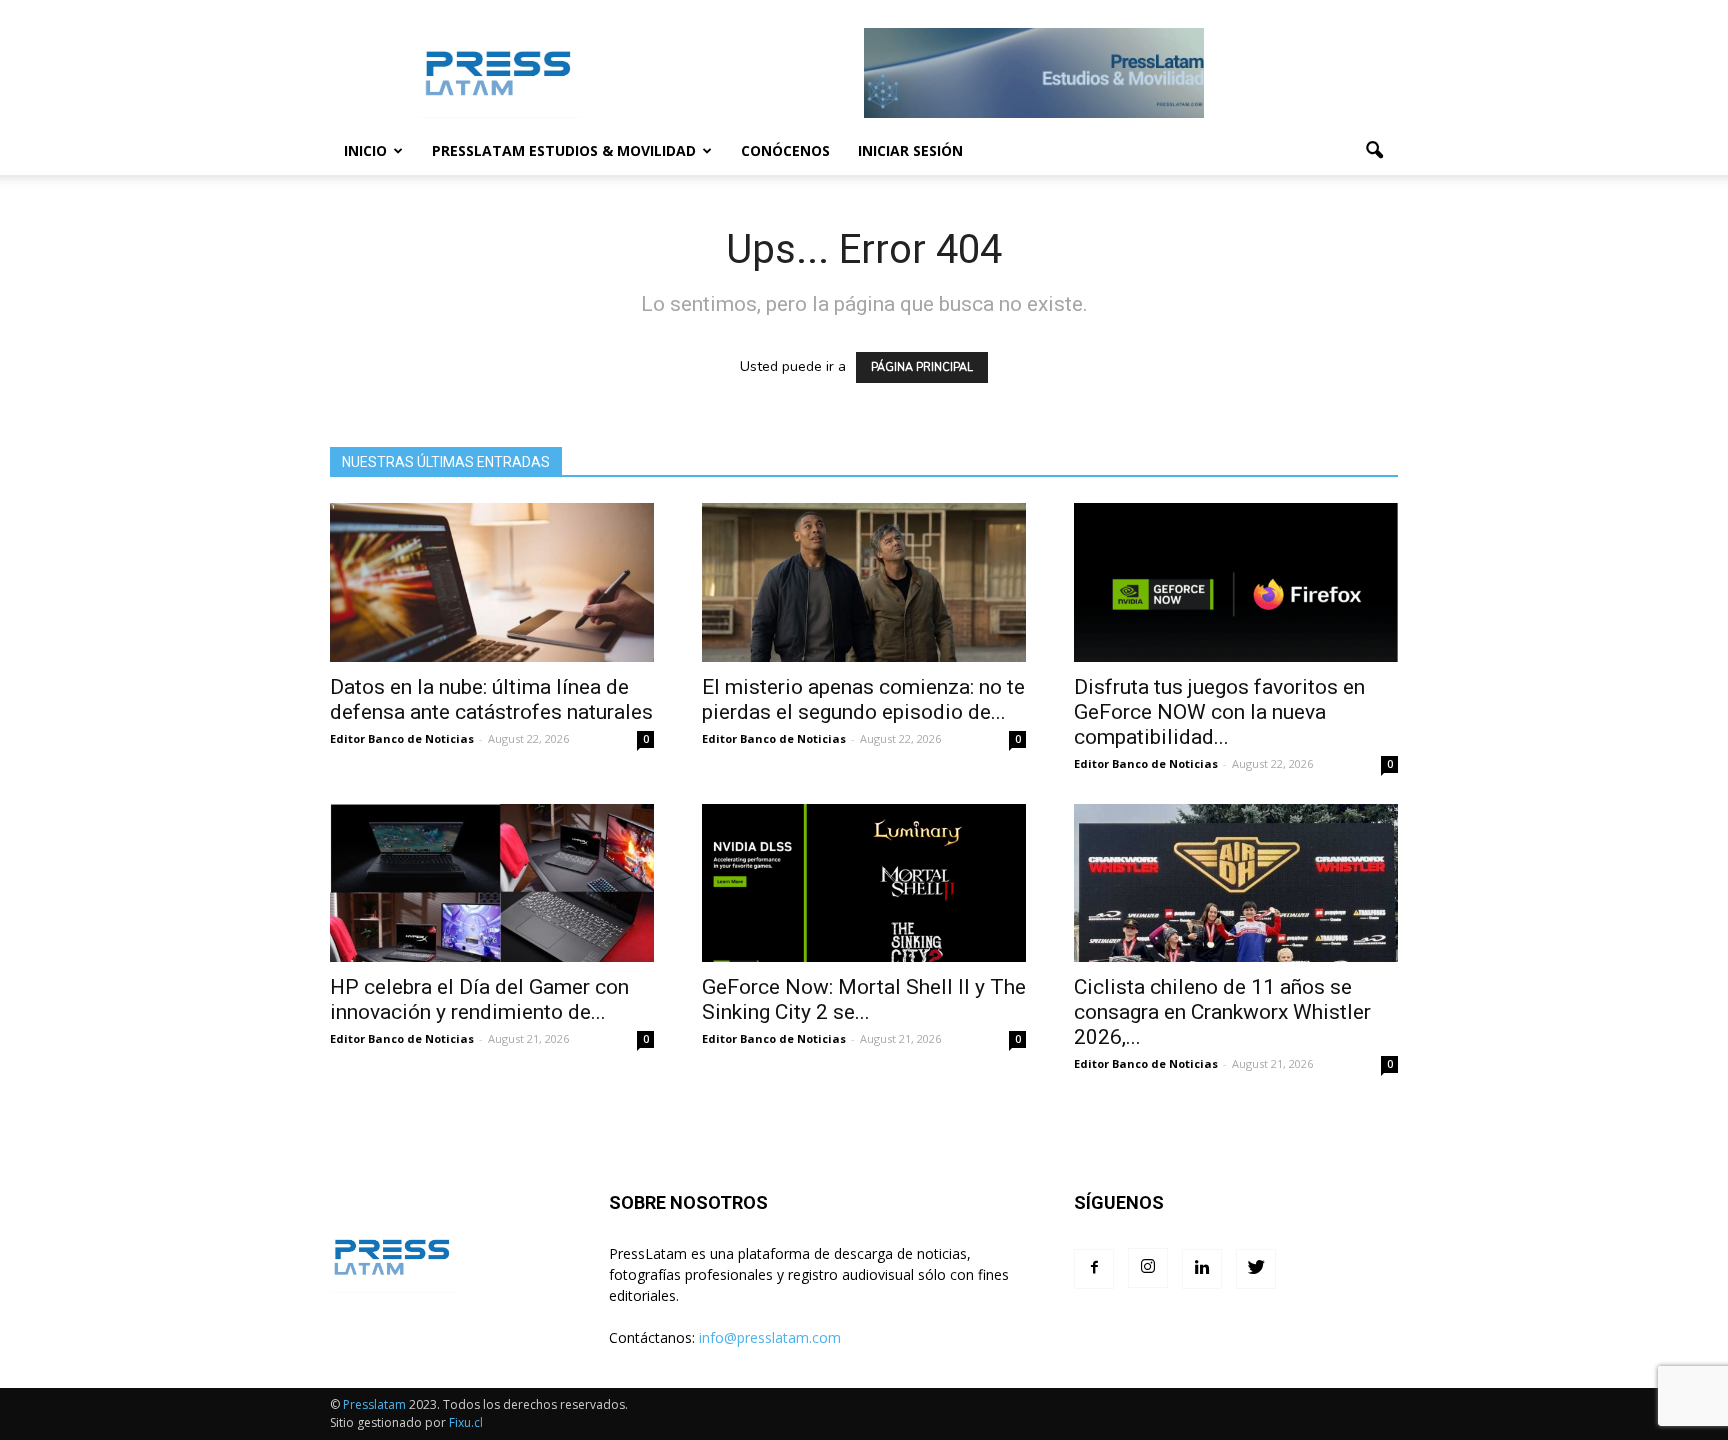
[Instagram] (1148, 1268)
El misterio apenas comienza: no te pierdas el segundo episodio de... (863, 699)
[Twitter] (1256, 1269)
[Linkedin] (1202, 1269)
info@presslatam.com (770, 1337)
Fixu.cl (466, 1422)
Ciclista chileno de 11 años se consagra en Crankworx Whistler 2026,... (1222, 1012)
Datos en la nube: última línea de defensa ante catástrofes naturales (491, 699)
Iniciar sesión (910, 150)
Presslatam (374, 1404)
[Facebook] (1094, 1269)
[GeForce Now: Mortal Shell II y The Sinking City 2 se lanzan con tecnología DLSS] (864, 883)
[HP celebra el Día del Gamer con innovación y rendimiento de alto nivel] (492, 883)
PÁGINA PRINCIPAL (922, 367)
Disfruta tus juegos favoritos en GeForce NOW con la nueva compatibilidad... (1219, 712)
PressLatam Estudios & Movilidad (564, 150)
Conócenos (785, 150)
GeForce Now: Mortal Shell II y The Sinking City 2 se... (864, 999)
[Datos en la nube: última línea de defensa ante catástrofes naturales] (492, 582)
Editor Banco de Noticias (402, 738)
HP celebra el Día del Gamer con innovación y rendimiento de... (479, 999)
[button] (1374, 151)
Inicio (365, 150)
